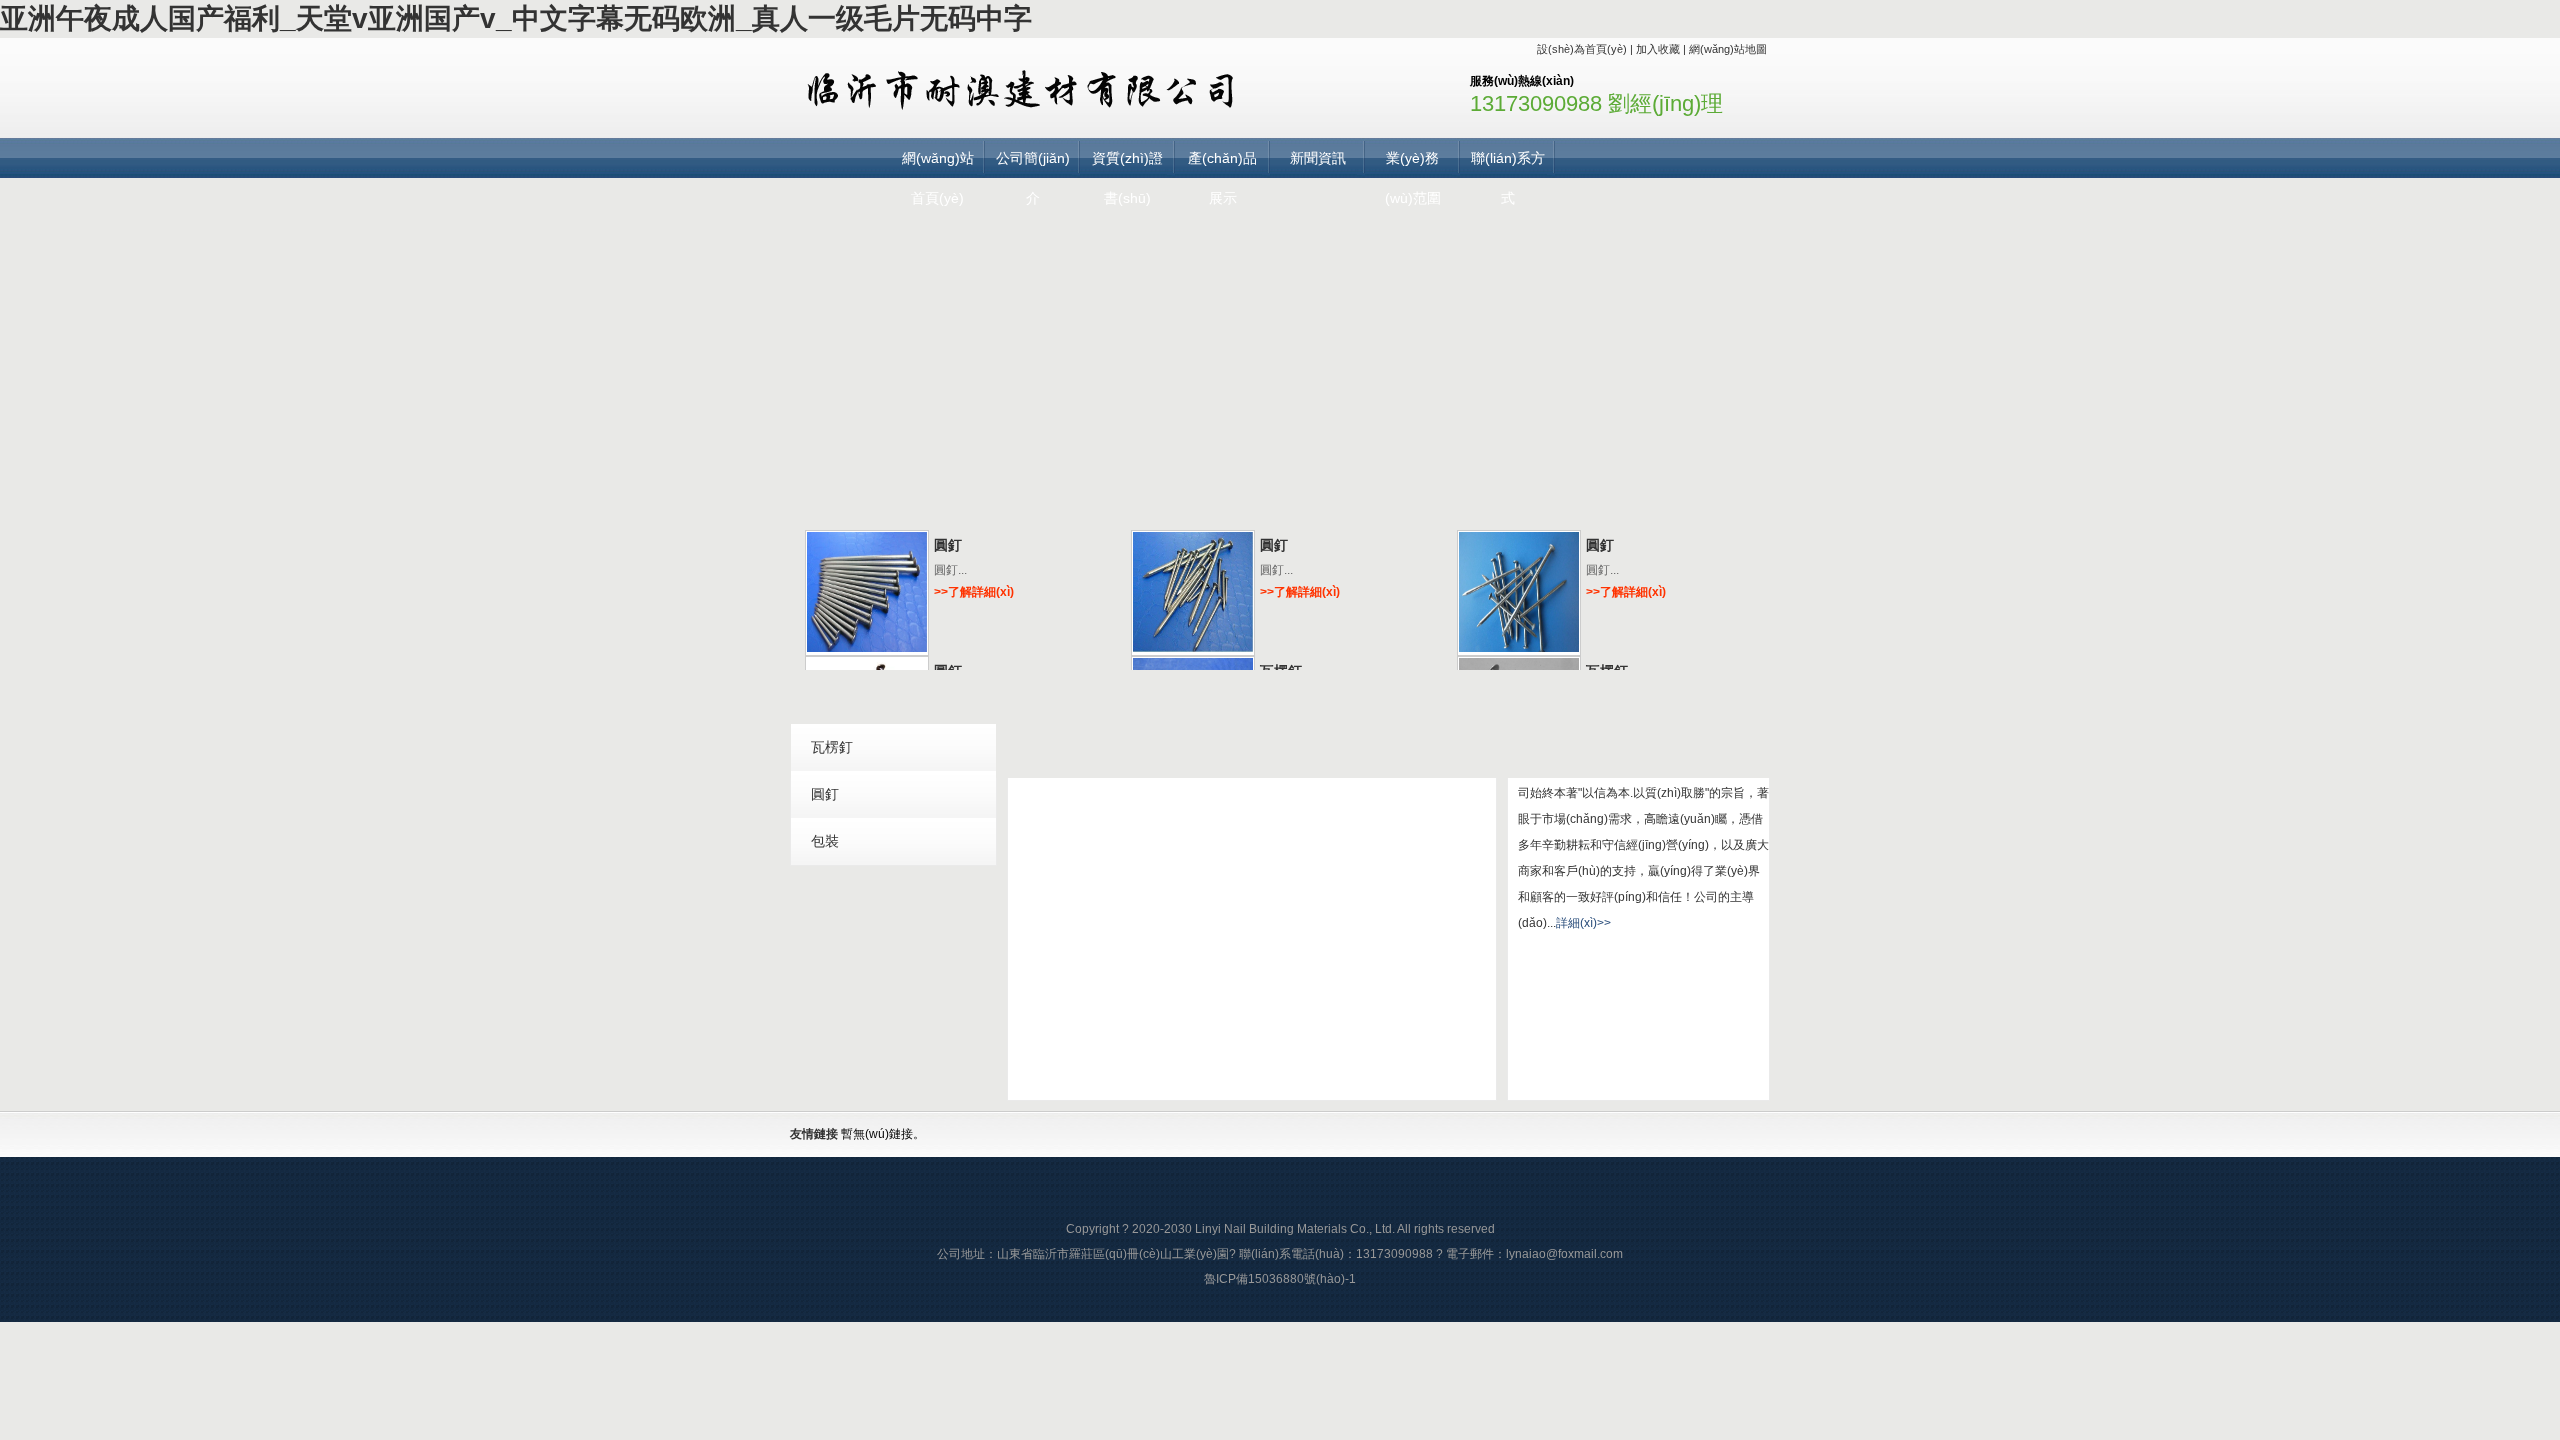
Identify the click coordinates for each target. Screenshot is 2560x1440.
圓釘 (948, 545)
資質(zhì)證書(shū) (1127, 164)
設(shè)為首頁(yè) (1582, 49)
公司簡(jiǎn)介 (1033, 164)
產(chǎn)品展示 (1222, 164)
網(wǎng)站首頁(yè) (938, 164)
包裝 (825, 841)
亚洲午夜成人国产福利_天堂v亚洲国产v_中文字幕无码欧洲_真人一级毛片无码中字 (516, 18)
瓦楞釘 (832, 747)
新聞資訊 (1318, 158)
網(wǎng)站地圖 (1728, 49)
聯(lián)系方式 (1508, 164)
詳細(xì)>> (1583, 923)
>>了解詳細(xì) (974, 592)
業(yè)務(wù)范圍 (1413, 164)
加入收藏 (1658, 49)
